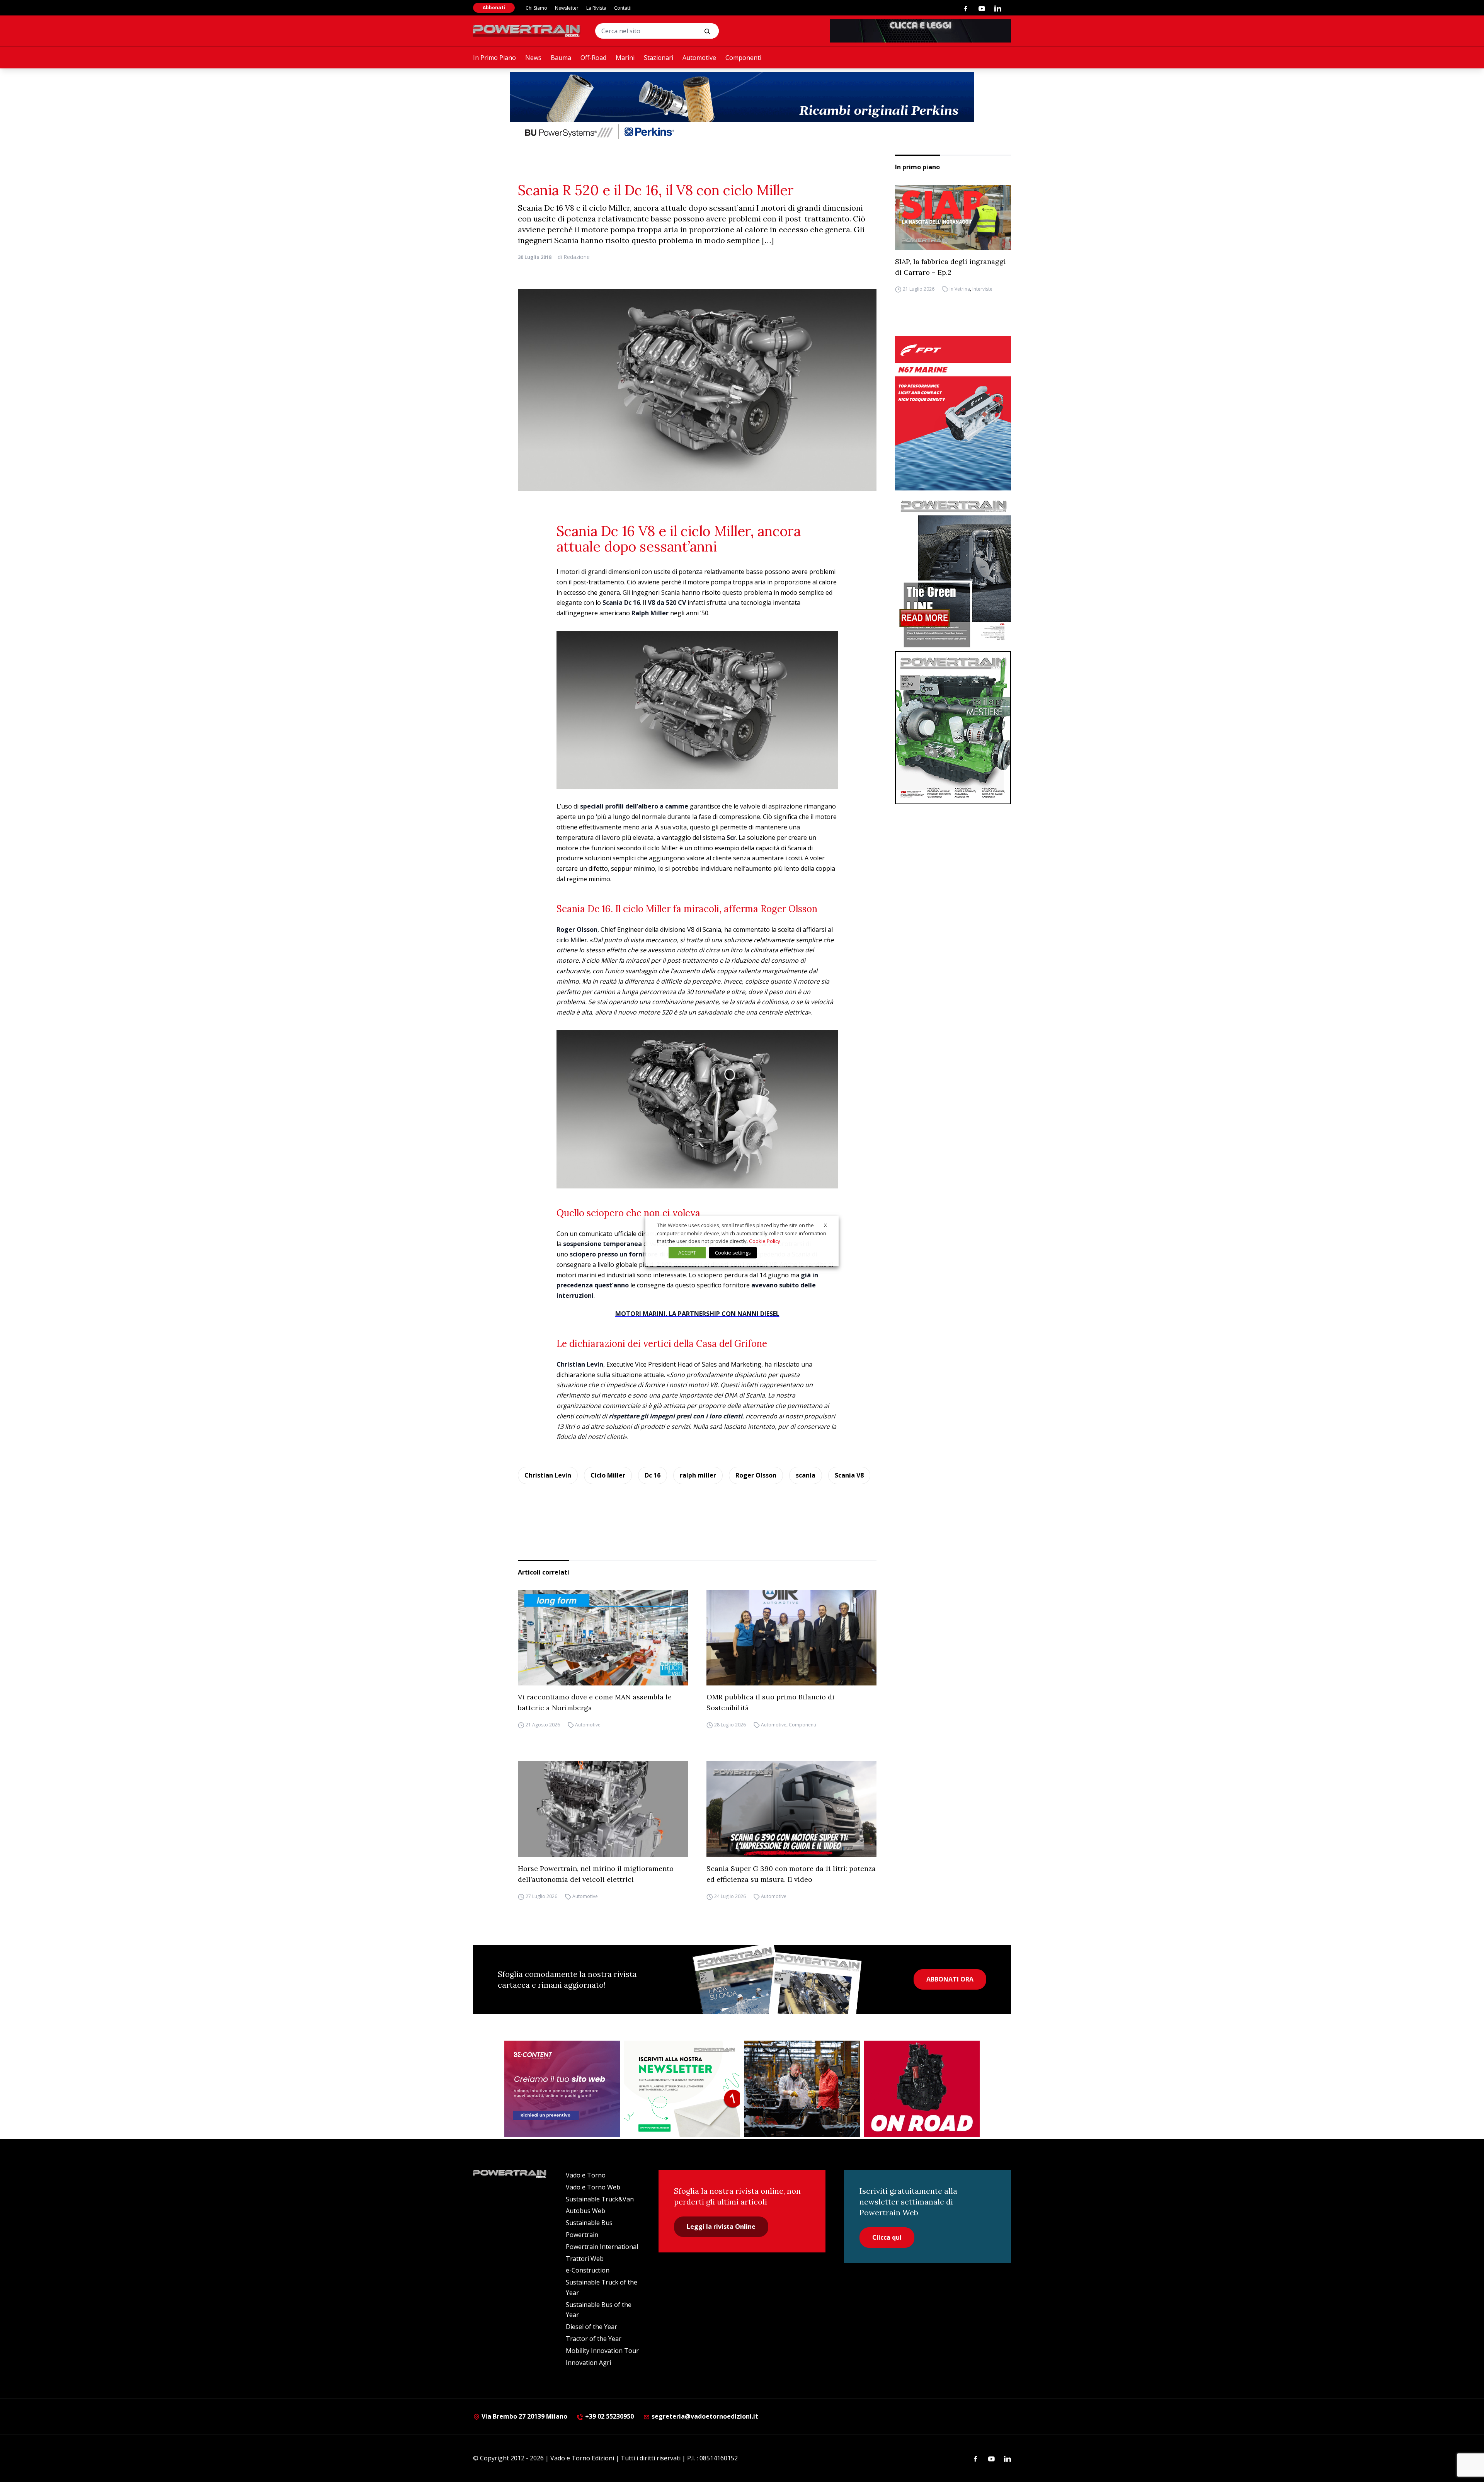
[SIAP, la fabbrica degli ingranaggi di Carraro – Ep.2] (953, 217)
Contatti (623, 8)
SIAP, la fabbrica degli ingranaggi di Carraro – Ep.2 (950, 267)
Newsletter (567, 8)
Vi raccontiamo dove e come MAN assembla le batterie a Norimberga (595, 1702)
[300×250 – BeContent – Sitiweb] (562, 2089)
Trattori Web (585, 2259)
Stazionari (659, 58)
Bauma (561, 58)
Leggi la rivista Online (721, 2227)
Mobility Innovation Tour (602, 2351)
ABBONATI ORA (950, 1979)
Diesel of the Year (591, 2327)
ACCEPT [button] (687, 1253)
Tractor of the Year (594, 2339)
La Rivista (596, 8)
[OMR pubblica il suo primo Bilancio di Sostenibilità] (791, 1638)
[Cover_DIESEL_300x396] (953, 728)
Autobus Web (585, 2211)
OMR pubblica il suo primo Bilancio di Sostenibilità (770, 1702)
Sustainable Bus (589, 2223)
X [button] (825, 1225)
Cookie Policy (765, 1241)
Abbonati (494, 8)
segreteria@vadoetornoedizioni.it (704, 2416)
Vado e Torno (586, 2175)
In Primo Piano (494, 58)
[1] (682, 2089)
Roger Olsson (756, 1475)
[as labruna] (922, 2089)
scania (806, 1475)
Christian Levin (548, 1475)
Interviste (982, 289)
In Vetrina (960, 289)
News (533, 58)
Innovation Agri (588, 2363)
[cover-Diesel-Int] (953, 571)
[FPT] (953, 413)
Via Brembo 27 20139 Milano (524, 2416)
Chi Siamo (536, 8)
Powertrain (582, 2235)
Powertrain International (602, 2247)
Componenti (743, 58)
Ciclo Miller (608, 1475)
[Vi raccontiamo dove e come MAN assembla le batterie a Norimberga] (603, 1638)
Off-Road (593, 58)
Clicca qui (887, 2237)
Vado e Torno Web (593, 2187)
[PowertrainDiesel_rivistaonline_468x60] (921, 31)
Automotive (699, 58)
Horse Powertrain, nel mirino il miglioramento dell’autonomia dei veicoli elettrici (596, 1874)
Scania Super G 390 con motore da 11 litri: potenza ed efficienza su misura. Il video (791, 1874)
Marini (625, 58)
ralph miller (698, 1475)
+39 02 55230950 (609, 2416)
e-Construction (588, 2270)
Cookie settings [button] (733, 1253)
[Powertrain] (527, 31)
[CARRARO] (802, 2089)
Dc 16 (653, 1475)
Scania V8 (849, 1475)
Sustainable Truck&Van (600, 2199)
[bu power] (742, 107)
